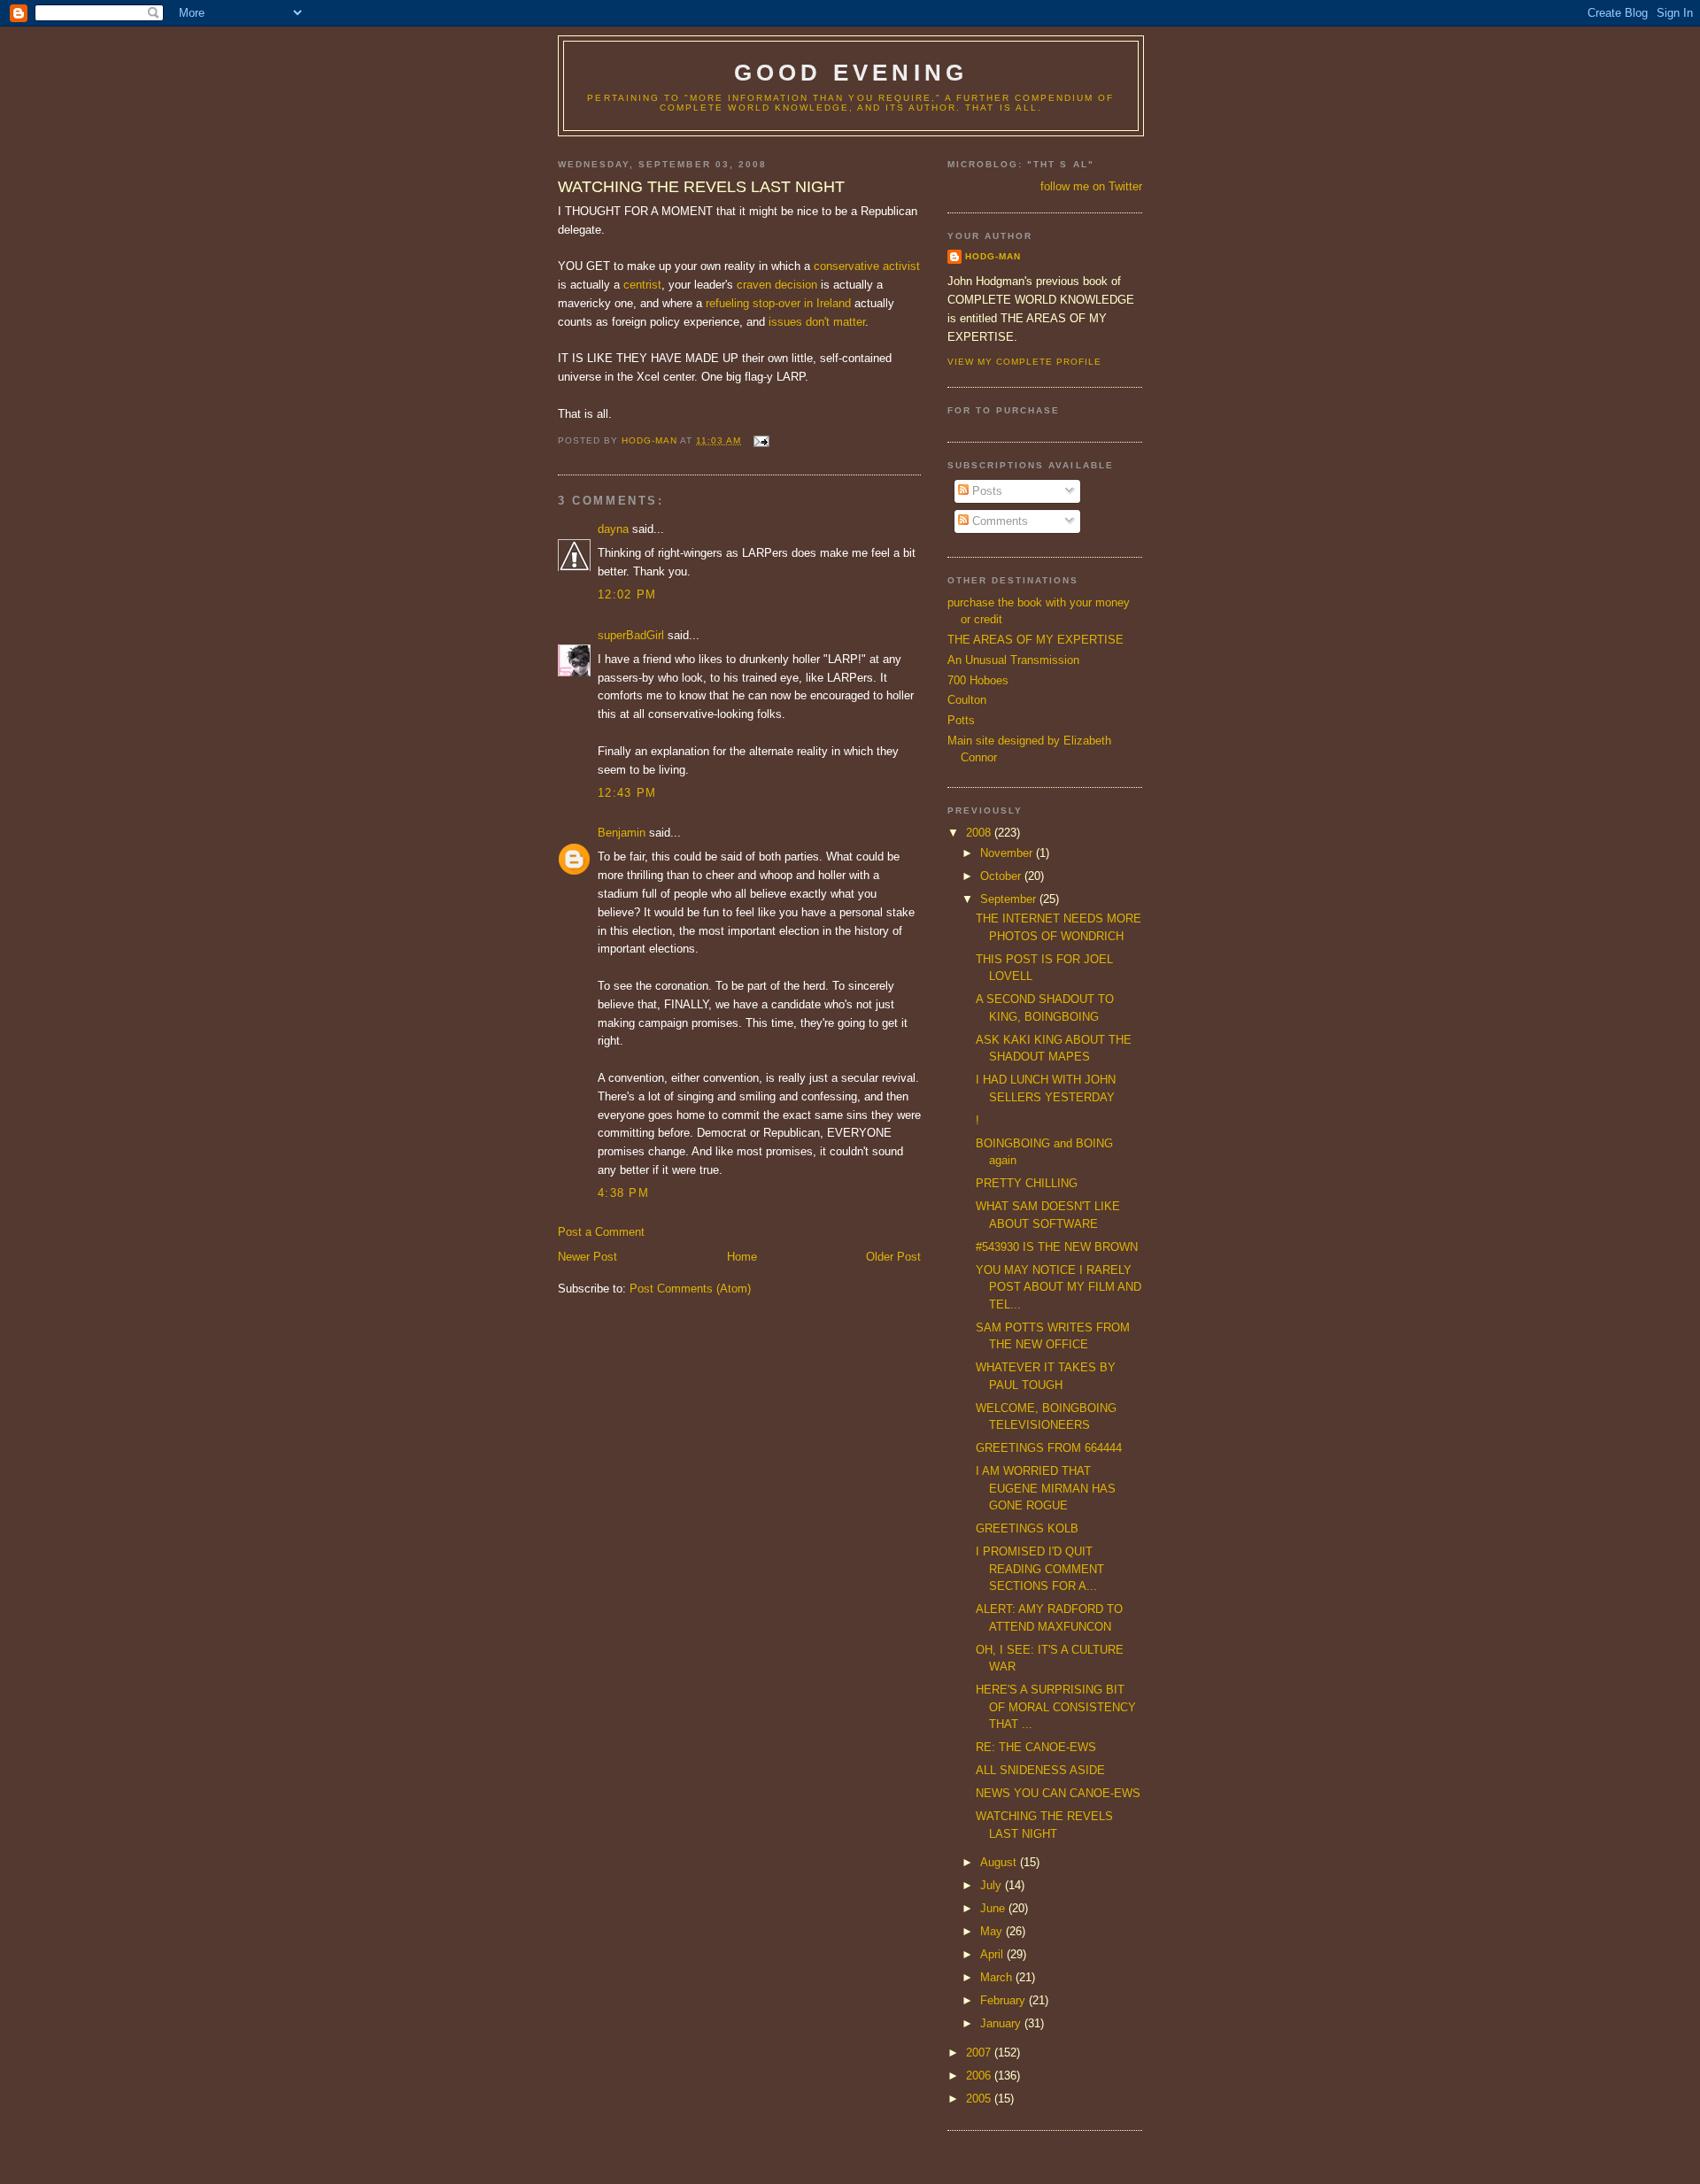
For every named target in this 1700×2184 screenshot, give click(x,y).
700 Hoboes (978, 680)
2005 (980, 2099)
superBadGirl (631, 635)
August (1000, 1862)
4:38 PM (623, 1193)
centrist (642, 285)
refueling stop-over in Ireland (778, 303)
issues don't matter (817, 322)
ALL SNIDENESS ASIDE (1040, 1770)
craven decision (777, 285)
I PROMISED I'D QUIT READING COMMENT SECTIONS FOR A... (1040, 1569)
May (993, 1931)
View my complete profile (1024, 362)
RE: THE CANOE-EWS (1036, 1747)
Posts (985, 491)
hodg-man (993, 256)
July (993, 1885)
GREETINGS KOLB (1027, 1528)
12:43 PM (627, 793)
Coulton (967, 700)
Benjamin (622, 833)
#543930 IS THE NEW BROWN (1057, 1247)
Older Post (893, 1257)
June (994, 1908)
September (1010, 899)
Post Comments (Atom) (690, 1289)
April (993, 1954)
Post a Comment (601, 1232)
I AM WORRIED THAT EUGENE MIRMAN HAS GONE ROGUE (1046, 1488)
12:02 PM (627, 594)
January (1002, 2023)
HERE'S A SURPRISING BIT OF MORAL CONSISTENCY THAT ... (1056, 1707)
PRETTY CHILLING (1027, 1183)
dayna (613, 529)
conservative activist (867, 266)
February (1005, 2000)
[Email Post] (760, 440)
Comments (998, 521)
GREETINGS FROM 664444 (1049, 1448)
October (1002, 876)
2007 (980, 2053)
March (998, 1977)
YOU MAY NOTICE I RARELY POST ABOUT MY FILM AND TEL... (1059, 1287)
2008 (980, 833)
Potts (961, 720)
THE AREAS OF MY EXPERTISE (1035, 640)
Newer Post (587, 1257)
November (1008, 853)
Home (742, 1257)
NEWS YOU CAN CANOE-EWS (1058, 1793)
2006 (980, 2076)
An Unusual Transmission (1013, 660)
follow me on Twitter (1091, 186)
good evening (851, 73)
